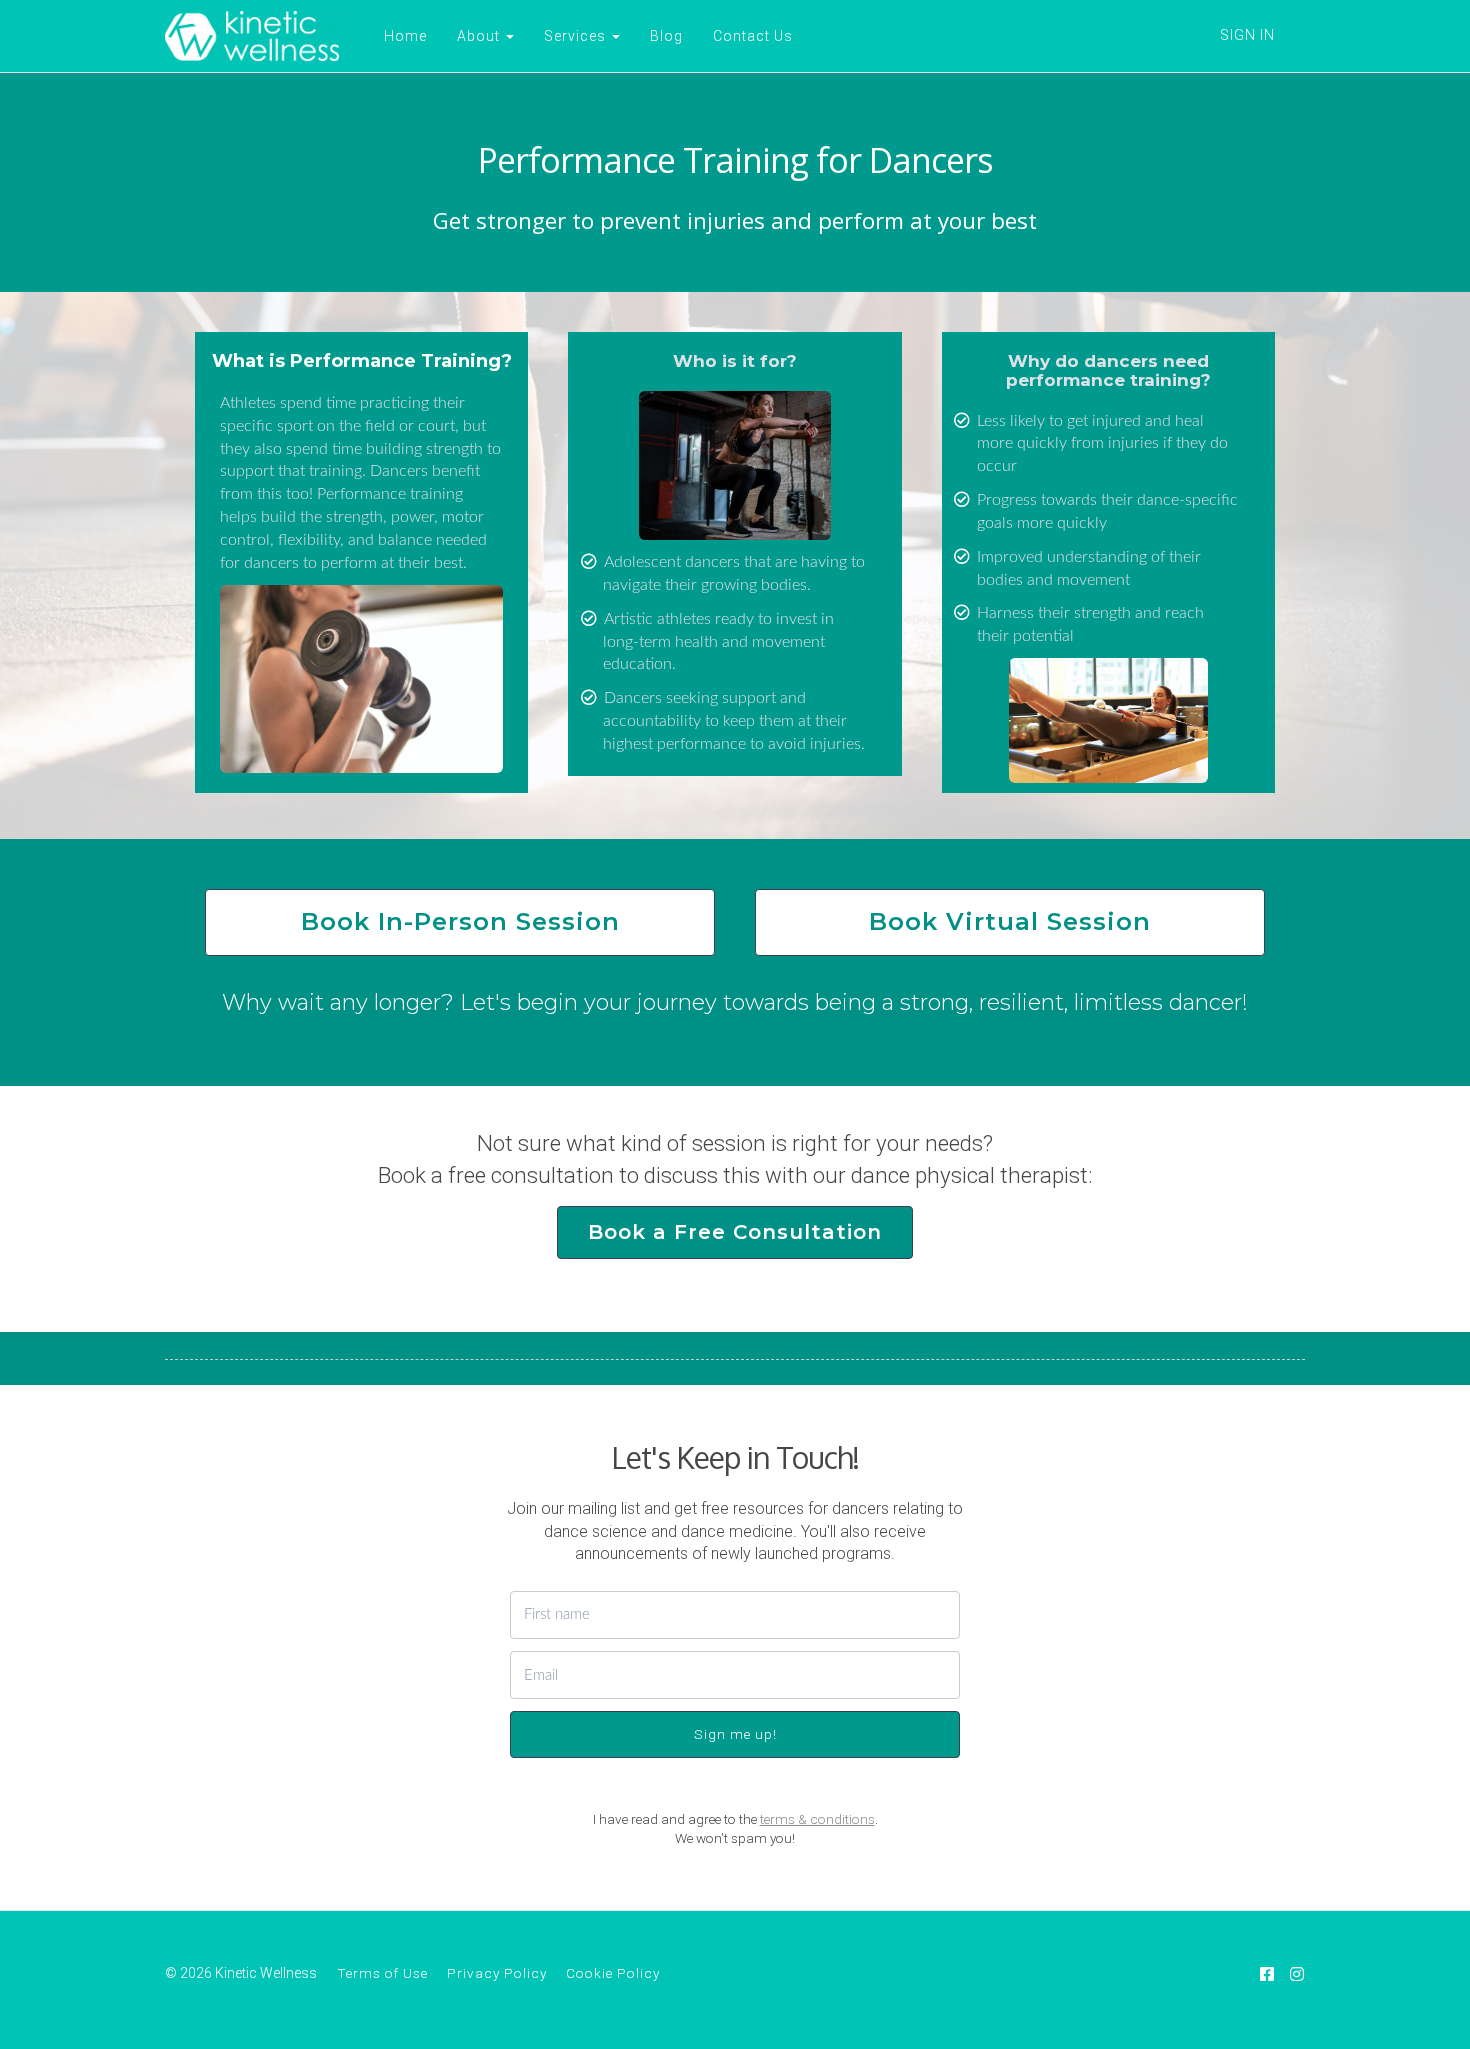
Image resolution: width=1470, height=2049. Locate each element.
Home (405, 36)
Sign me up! (735, 1734)
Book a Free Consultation (735, 1232)
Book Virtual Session (1010, 921)
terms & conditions (817, 1819)
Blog (666, 36)
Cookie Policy (613, 1973)
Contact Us (753, 36)
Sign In (1247, 35)
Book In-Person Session (460, 921)
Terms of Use (382, 1973)
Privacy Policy (497, 1973)
